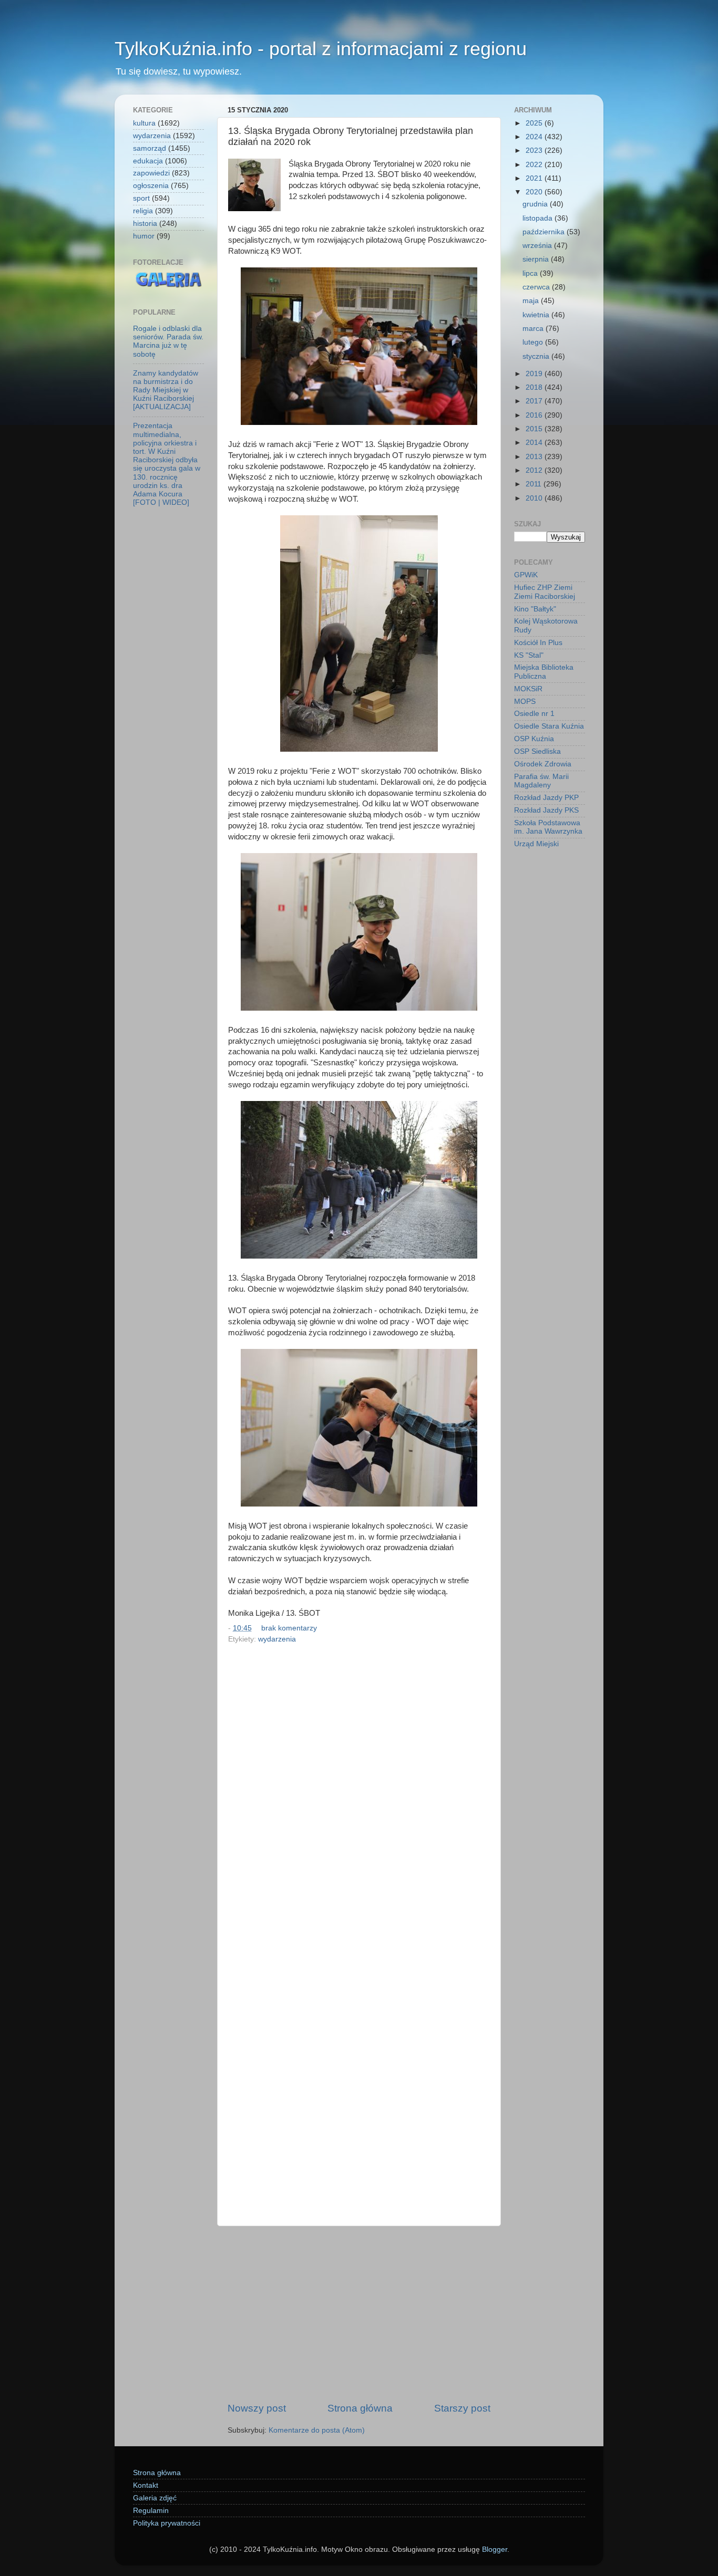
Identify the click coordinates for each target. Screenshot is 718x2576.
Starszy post (462, 2408)
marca (534, 329)
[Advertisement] (359, 2314)
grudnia (536, 204)
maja (532, 301)
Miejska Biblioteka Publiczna (544, 672)
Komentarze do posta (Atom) (317, 2430)
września (538, 246)
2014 (535, 443)
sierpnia (537, 259)
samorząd (150, 148)
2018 (535, 387)
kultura (144, 123)
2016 (535, 415)
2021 (535, 178)
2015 (535, 429)
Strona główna (360, 2408)
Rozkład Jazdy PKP (546, 798)
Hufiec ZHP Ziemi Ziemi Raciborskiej (545, 592)
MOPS (525, 702)
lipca (531, 273)
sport (141, 198)
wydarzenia (277, 1639)
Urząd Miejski (536, 844)
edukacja (148, 161)
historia (145, 224)
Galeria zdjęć (155, 2498)
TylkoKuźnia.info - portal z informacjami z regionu (321, 49)
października (545, 232)
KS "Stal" (529, 655)
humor (144, 236)
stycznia (537, 356)
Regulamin (151, 2511)
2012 (535, 470)
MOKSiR (528, 689)
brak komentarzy (289, 1628)
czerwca (537, 287)
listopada (538, 218)
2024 (535, 137)
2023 (535, 150)
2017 (535, 401)
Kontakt (146, 2485)
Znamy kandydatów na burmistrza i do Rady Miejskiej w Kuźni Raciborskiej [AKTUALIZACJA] (166, 390)
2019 (535, 374)
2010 (535, 498)
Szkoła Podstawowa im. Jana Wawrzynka (548, 827)
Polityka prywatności (167, 2523)
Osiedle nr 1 (534, 714)
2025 (535, 123)
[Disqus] (359, 1792)
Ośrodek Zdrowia (543, 764)
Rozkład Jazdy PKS (546, 810)
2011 (535, 484)
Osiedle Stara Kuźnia (549, 726)
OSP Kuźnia (534, 739)
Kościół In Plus (538, 643)
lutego (534, 342)
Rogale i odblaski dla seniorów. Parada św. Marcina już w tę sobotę (168, 341)
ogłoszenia (151, 186)
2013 (535, 457)
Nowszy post (257, 2408)
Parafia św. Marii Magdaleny (541, 781)
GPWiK (526, 575)
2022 (535, 165)
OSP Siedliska (537, 751)
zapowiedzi (151, 173)
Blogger (495, 2549)
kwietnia (537, 315)
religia (143, 211)
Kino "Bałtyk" (535, 609)
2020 (535, 192)
